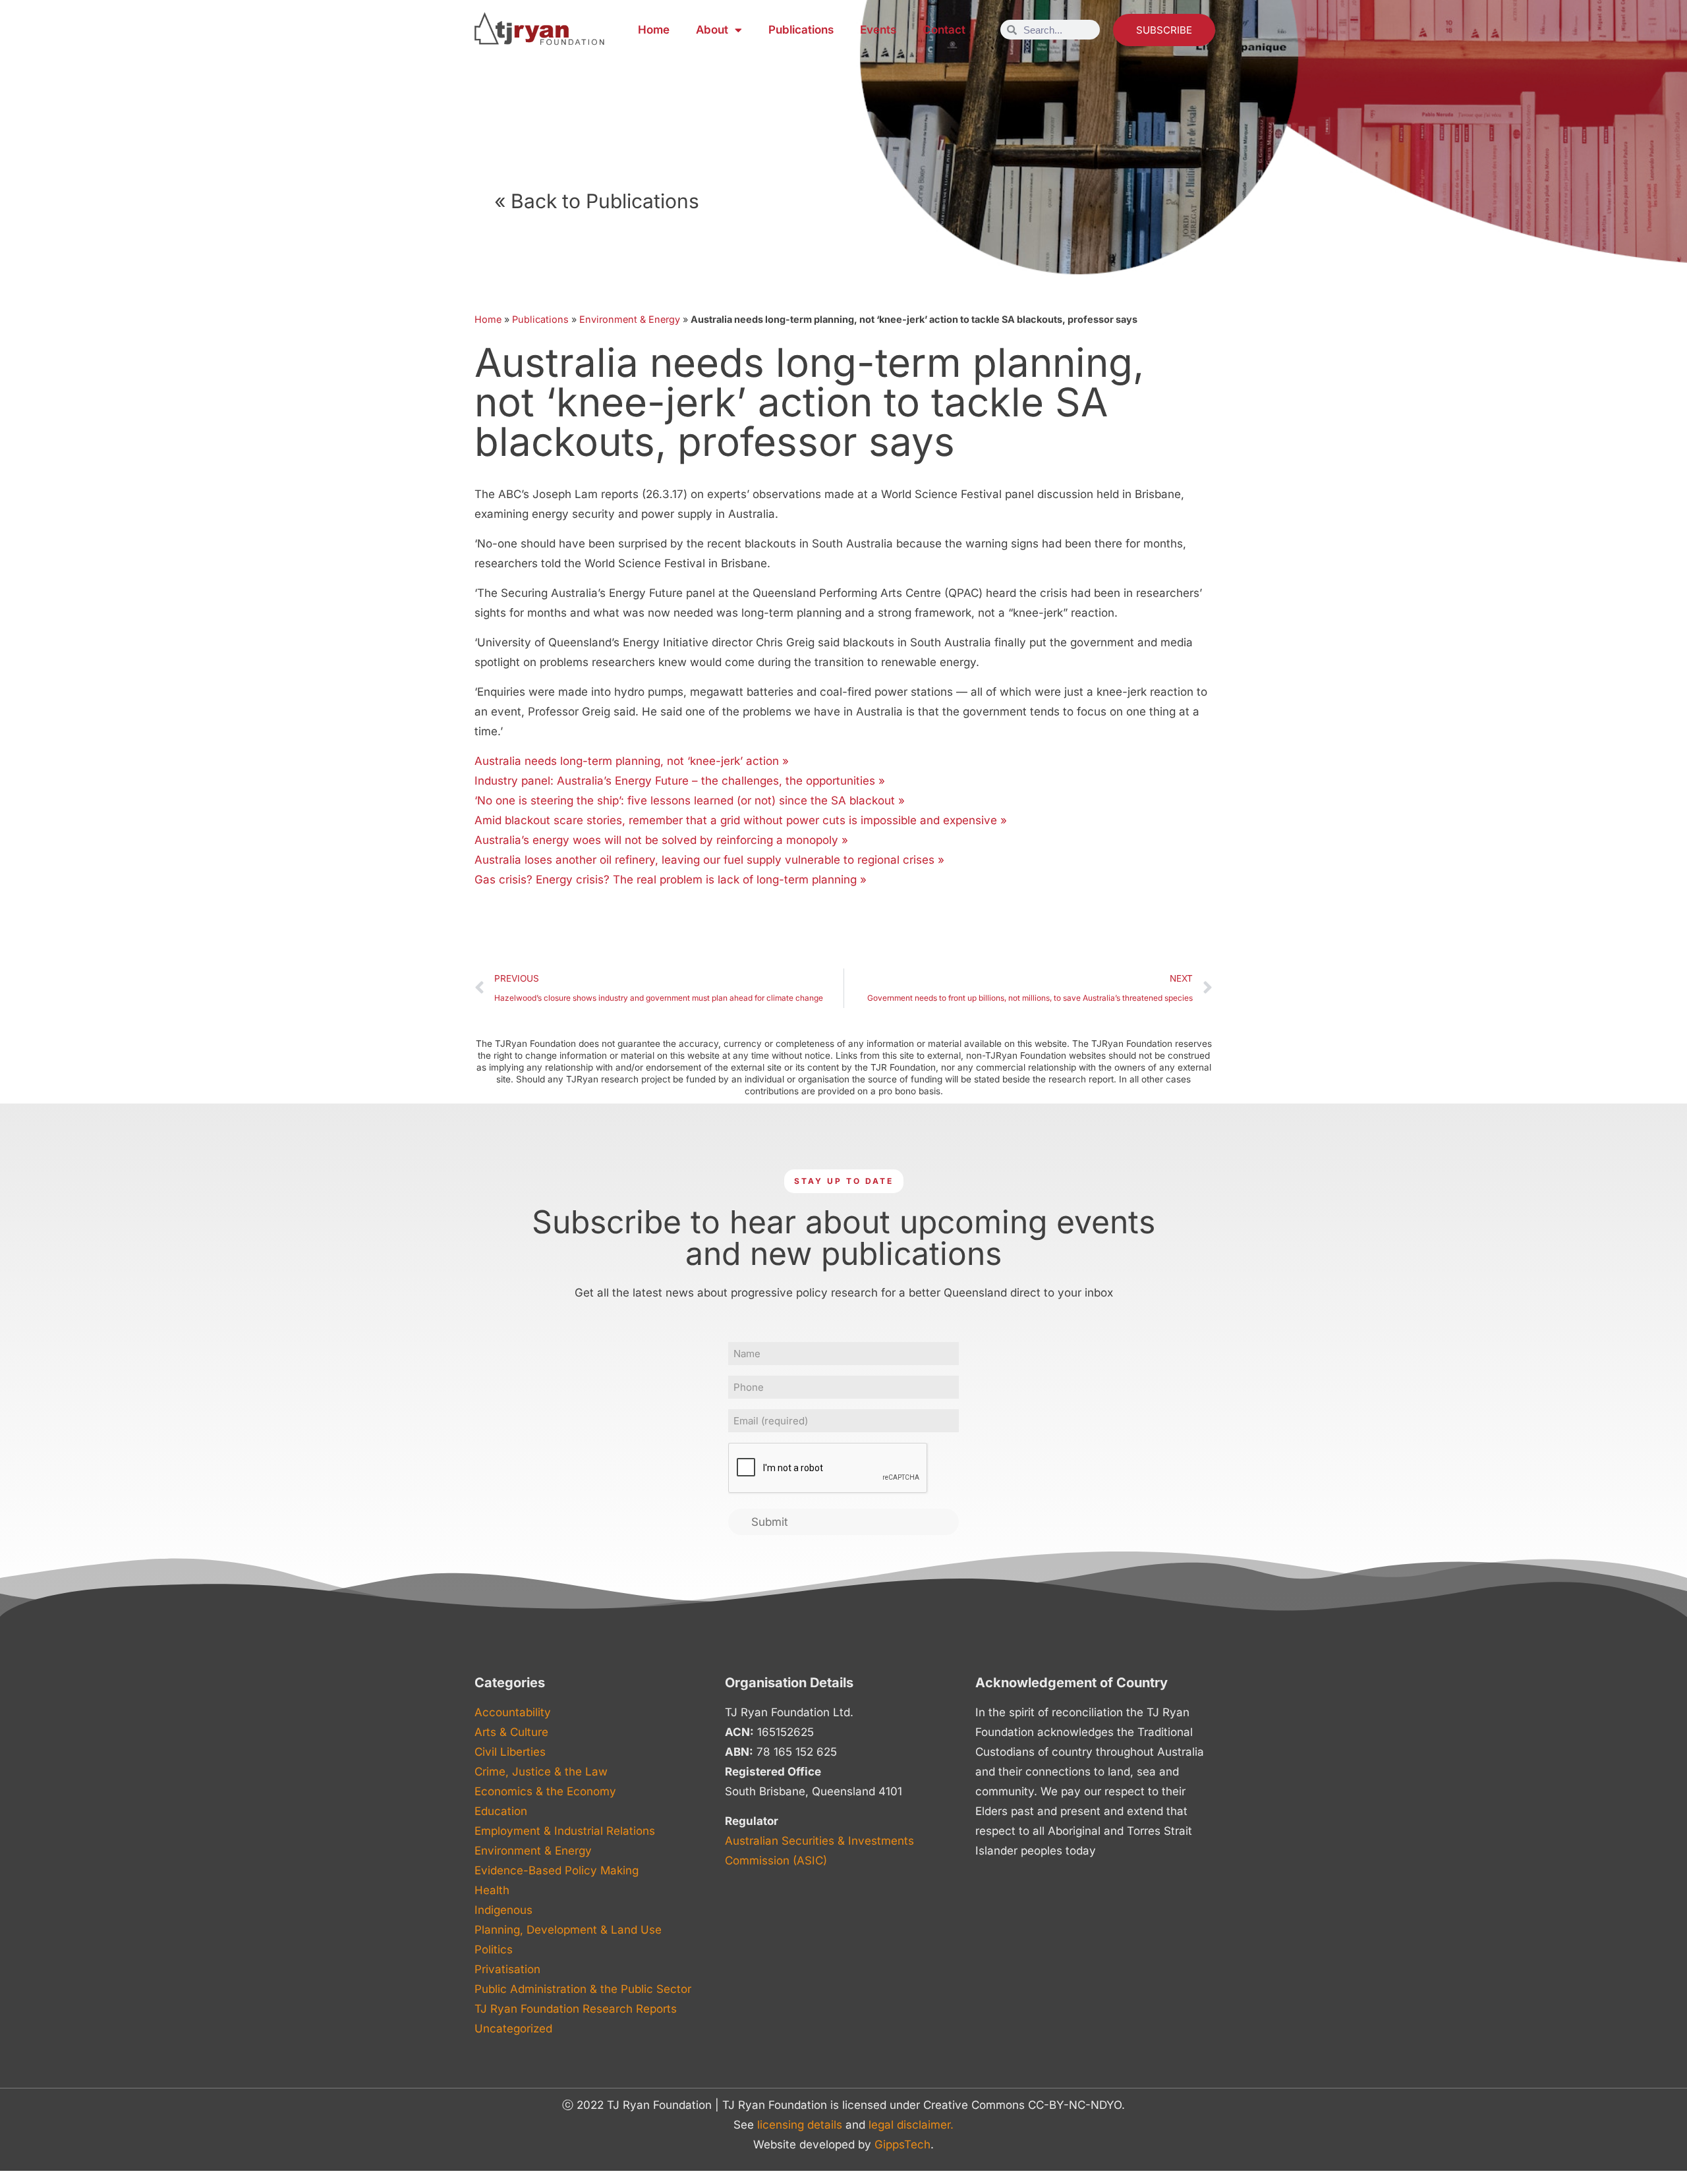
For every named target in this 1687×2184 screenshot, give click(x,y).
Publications (801, 30)
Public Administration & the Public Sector (583, 1989)
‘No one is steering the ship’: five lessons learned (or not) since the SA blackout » (690, 800)
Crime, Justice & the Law (541, 1772)
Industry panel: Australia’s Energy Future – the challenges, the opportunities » (680, 781)
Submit (770, 1522)
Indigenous (503, 1910)
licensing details (800, 2125)
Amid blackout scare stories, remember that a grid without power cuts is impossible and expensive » (741, 820)
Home (654, 30)
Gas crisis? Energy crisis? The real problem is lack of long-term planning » (671, 880)
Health (492, 1890)
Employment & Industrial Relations (565, 1831)
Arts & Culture (511, 1732)
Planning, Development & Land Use (568, 1930)
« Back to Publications (597, 201)
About (712, 30)
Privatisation (507, 1969)
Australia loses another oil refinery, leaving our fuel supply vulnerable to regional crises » (709, 860)
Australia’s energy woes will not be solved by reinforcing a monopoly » (661, 840)
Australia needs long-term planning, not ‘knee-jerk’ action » (632, 761)
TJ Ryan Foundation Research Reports (576, 2009)
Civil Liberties (510, 1752)
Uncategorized (513, 2029)
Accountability (513, 1712)
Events (878, 30)
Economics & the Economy (545, 1791)
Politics (494, 1949)
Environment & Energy (630, 319)
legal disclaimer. (911, 2125)
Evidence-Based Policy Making (557, 1870)
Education (501, 1811)
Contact (944, 30)
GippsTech (902, 2144)
